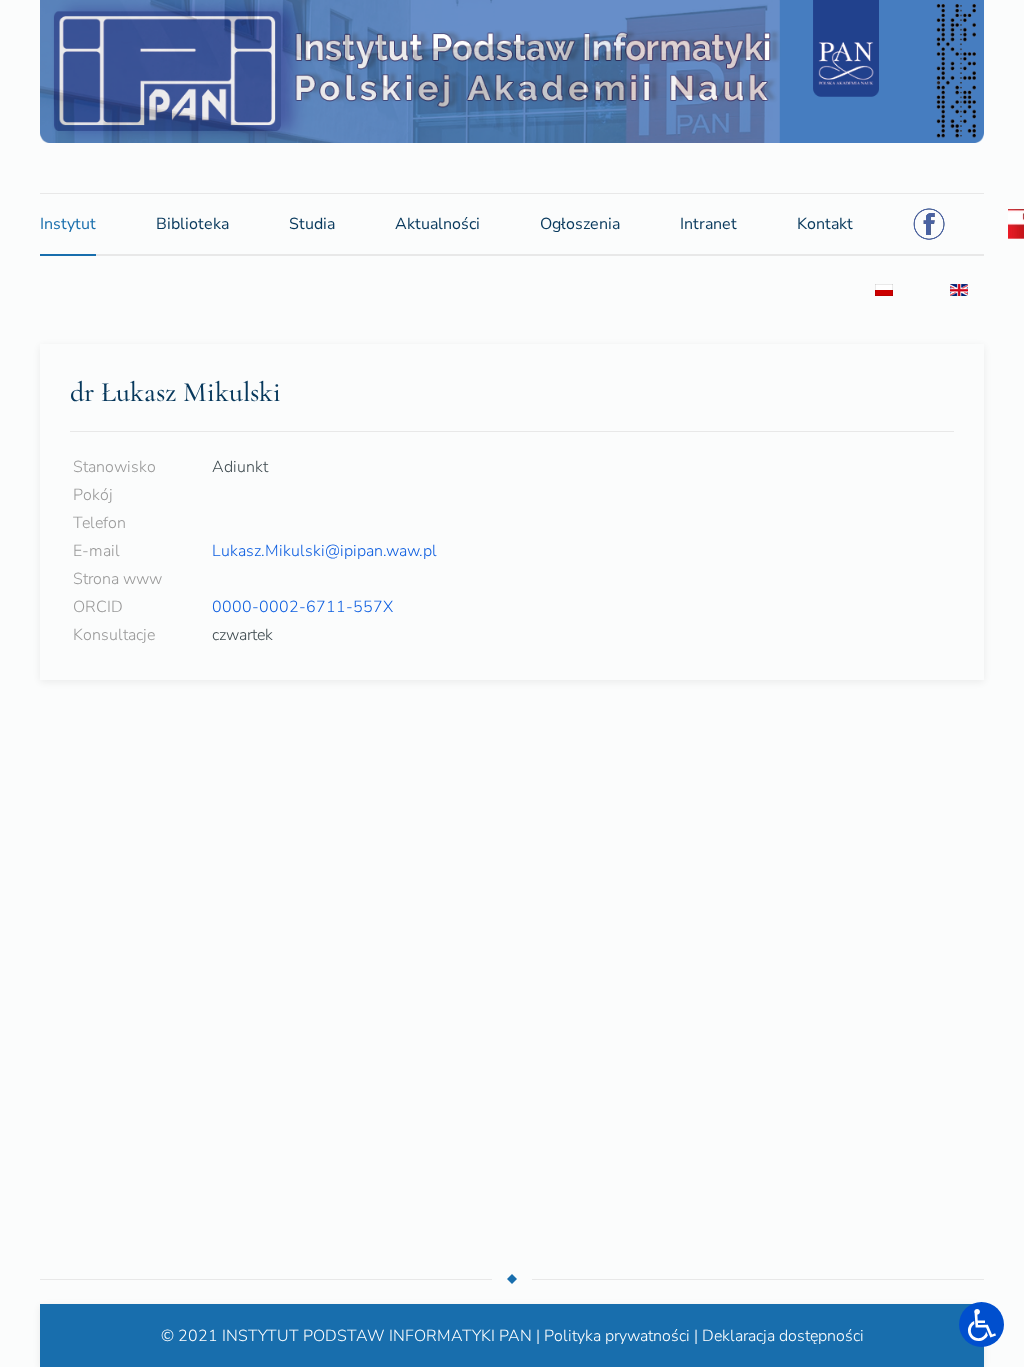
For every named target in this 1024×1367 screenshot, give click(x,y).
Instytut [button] (68, 223)
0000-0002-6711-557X (302, 606)
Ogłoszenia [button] (580, 229)
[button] (981, 1324)
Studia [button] (312, 223)
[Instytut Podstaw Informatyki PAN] (512, 70)
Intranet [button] (708, 229)
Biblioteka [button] (192, 223)
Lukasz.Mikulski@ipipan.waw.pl (324, 550)
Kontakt (825, 223)
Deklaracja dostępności (783, 1334)
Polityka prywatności (617, 1334)
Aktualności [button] (437, 223)
